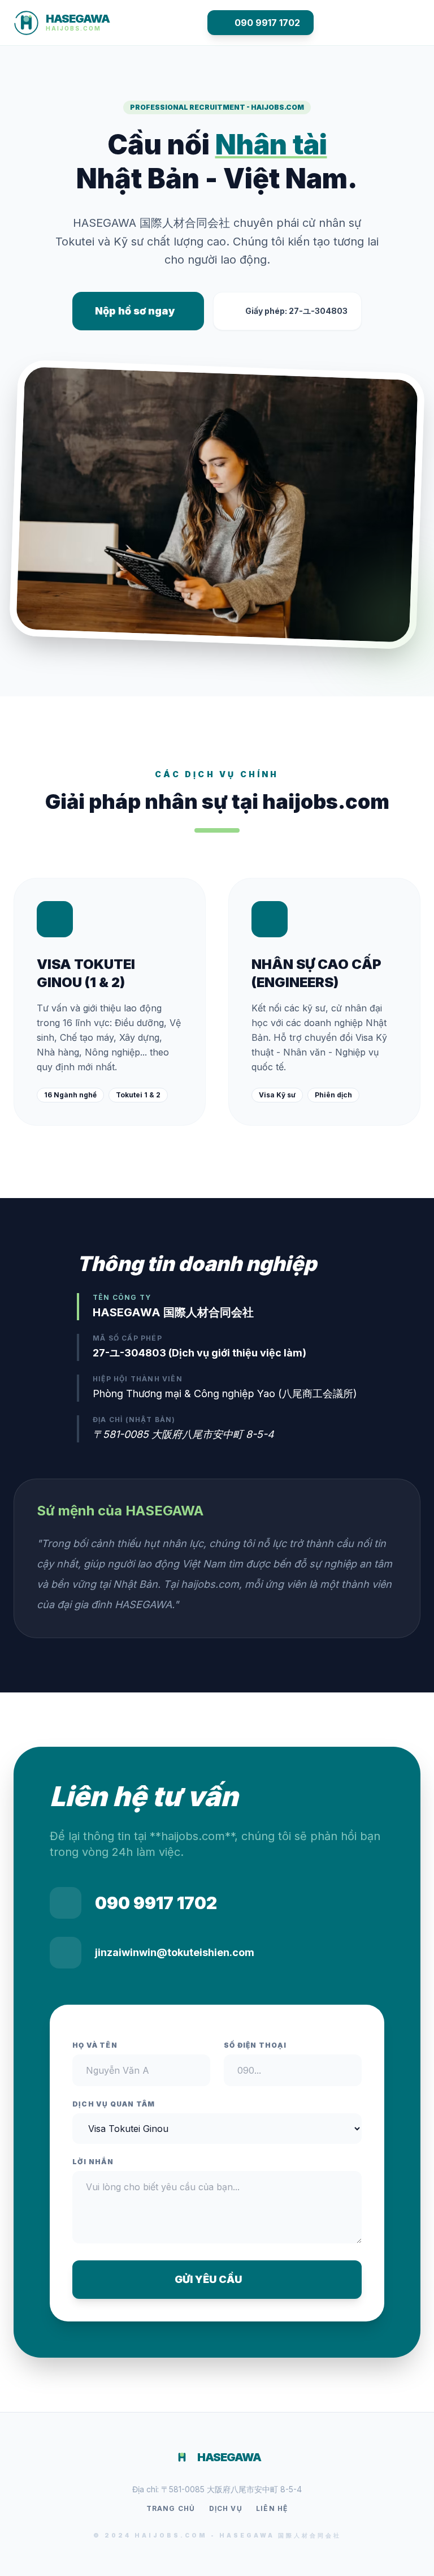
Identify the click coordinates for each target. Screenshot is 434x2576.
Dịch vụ (226, 2508)
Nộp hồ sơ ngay (135, 311)
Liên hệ (272, 2508)
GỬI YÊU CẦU (208, 2279)
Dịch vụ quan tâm (114, 2104)
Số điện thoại (255, 2045)
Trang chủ (171, 2508)
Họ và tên (95, 2045)
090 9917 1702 (267, 23)
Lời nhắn (93, 2162)
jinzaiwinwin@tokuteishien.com (175, 1952)
